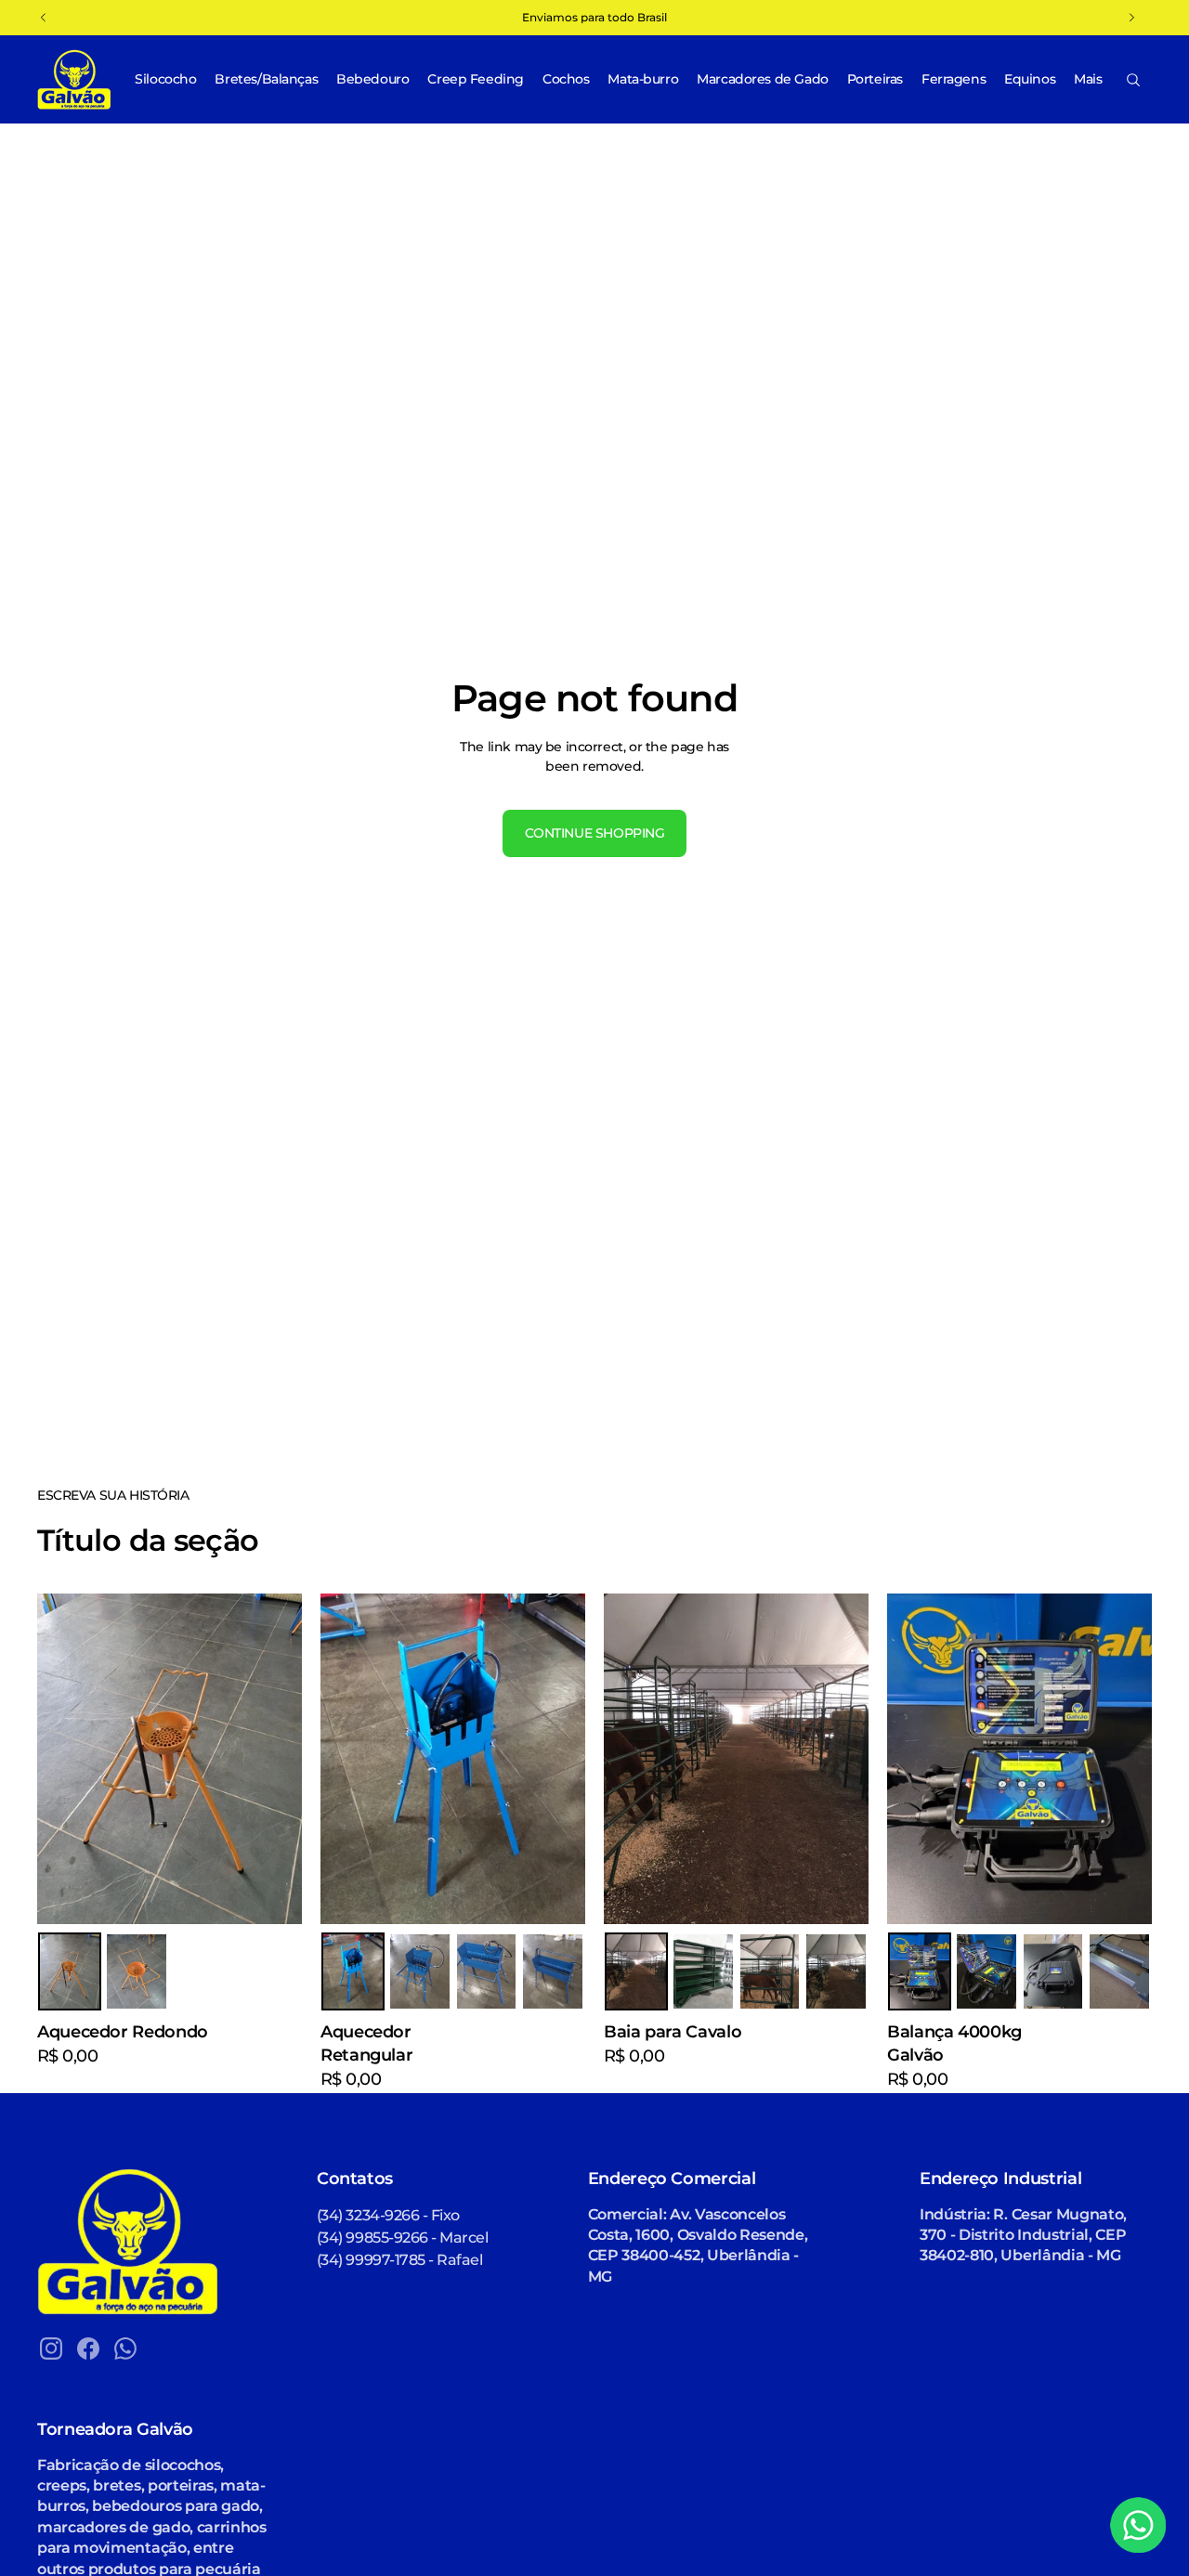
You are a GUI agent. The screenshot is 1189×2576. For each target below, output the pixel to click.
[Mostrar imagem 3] (487, 1971)
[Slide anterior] (348, 1759)
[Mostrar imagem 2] (137, 1971)
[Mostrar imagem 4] (553, 1971)
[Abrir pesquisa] (1133, 80)
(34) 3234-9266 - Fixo (388, 2215)
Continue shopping (595, 833)
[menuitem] (1088, 79)
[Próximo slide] (557, 1759)
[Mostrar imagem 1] (70, 1971)
